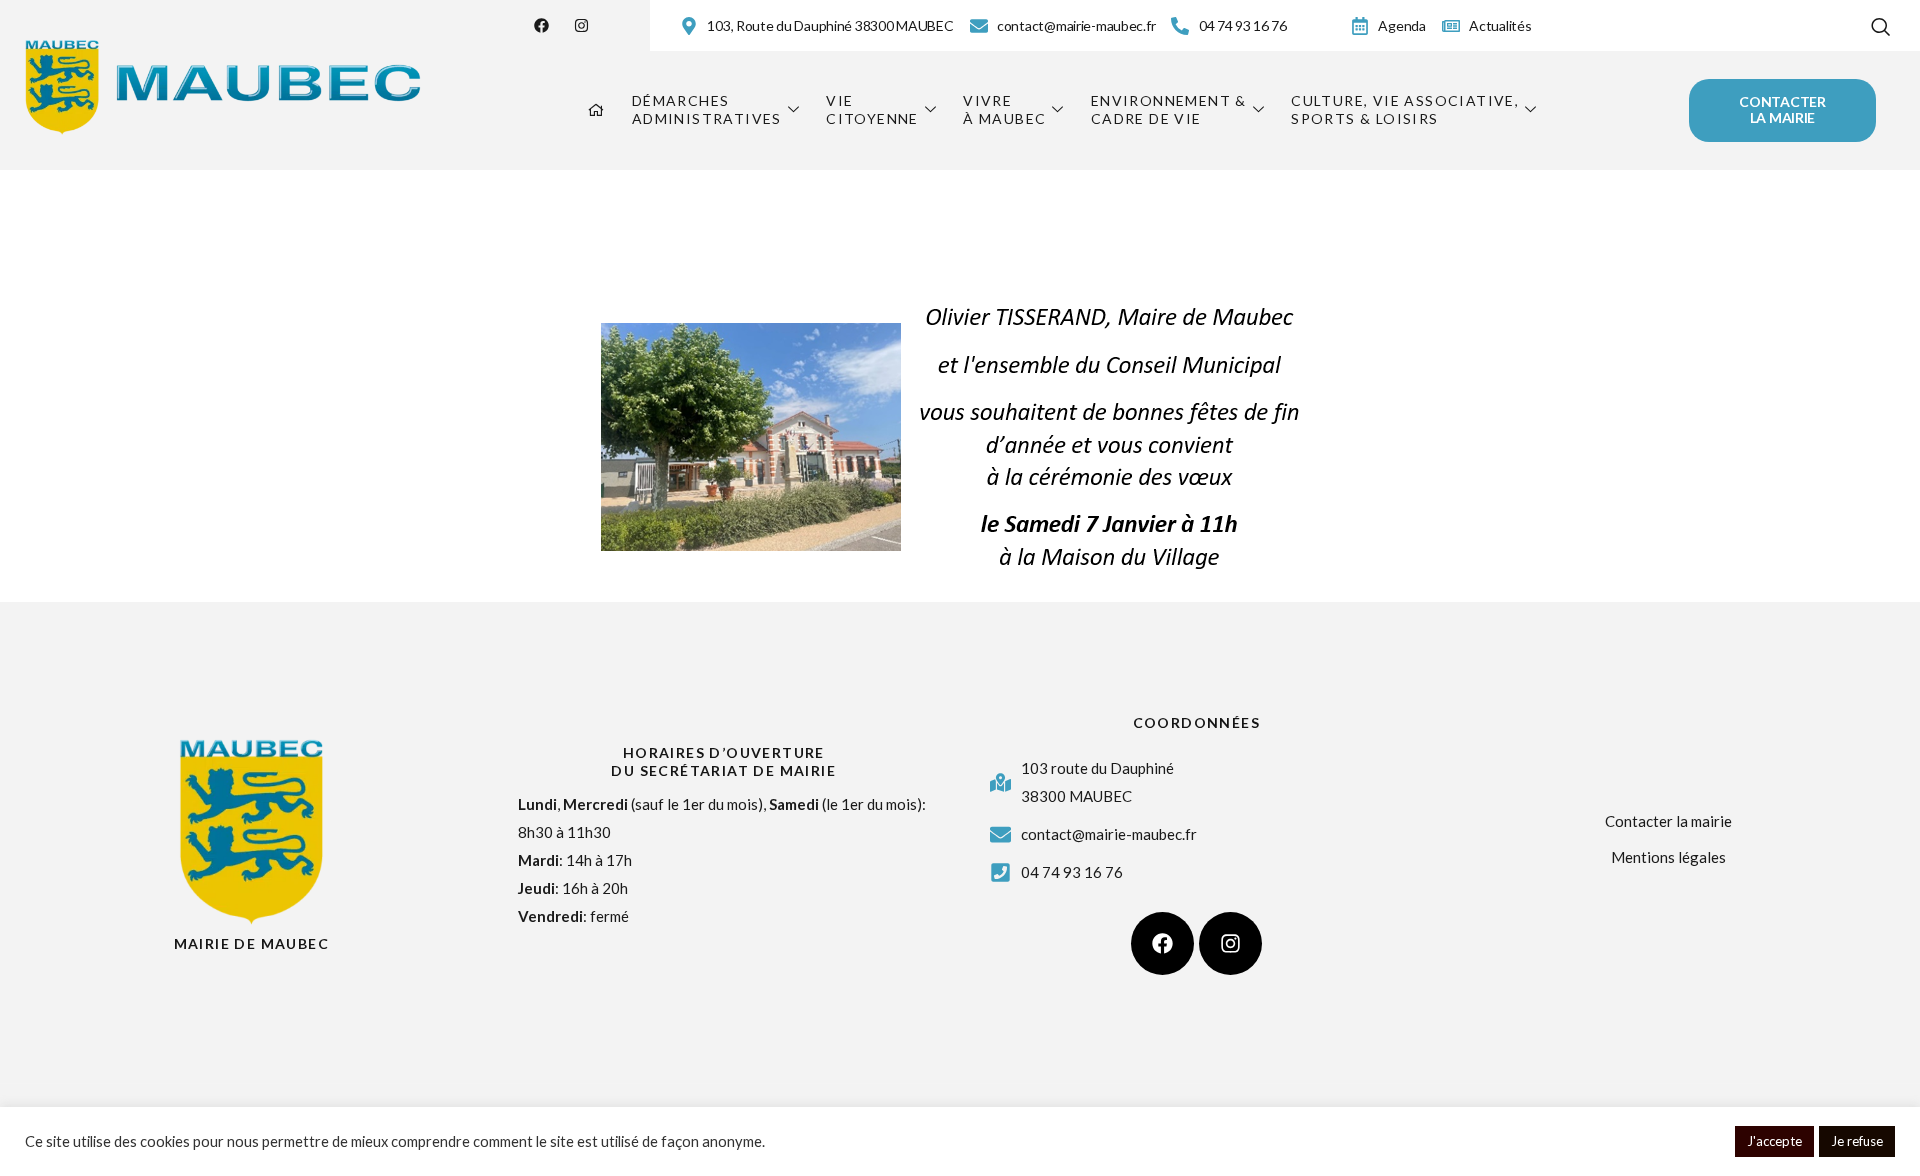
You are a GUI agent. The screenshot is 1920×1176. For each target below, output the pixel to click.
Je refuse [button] (1857, 1141)
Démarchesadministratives (707, 109)
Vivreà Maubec (1004, 109)
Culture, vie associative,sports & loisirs (1405, 109)
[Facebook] (541, 25)
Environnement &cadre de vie (1169, 109)
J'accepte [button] (1774, 1141)
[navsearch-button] (1881, 22)
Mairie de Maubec (251, 943)
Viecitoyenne (872, 109)
